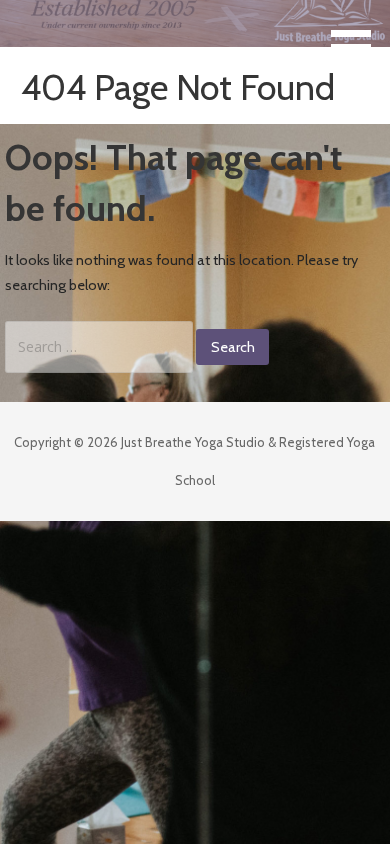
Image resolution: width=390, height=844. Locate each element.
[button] (358, 36)
